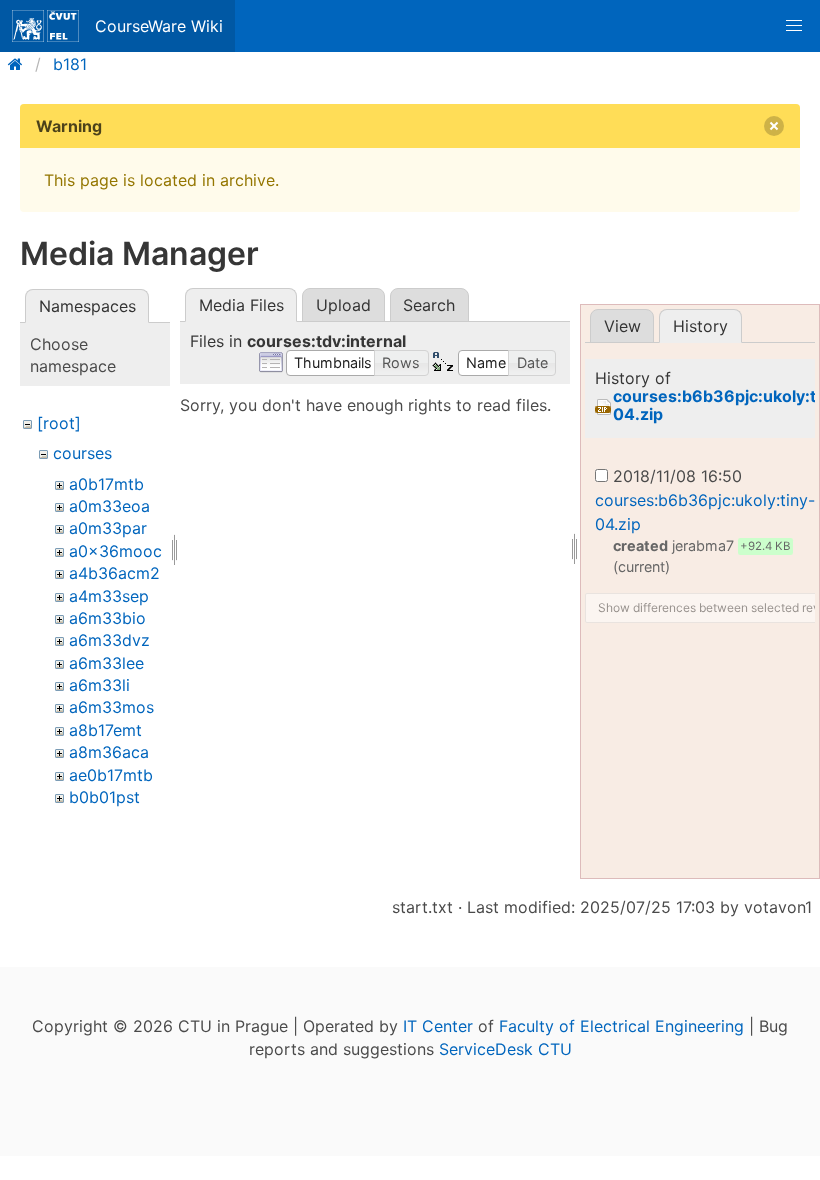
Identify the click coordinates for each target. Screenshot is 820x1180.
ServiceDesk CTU (505, 1049)
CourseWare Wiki (159, 26)
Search (429, 305)
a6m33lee (106, 663)
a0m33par (108, 528)
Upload (343, 305)
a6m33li (99, 685)
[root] (59, 423)
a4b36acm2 (114, 573)
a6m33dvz (109, 640)
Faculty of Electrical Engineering (621, 1026)
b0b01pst (104, 797)
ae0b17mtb (111, 775)
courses (82, 453)
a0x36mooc (115, 551)
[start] (21, 64)
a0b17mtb (106, 484)
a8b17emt (105, 730)
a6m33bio (107, 618)
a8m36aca (109, 752)
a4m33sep (109, 596)
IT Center (438, 1026)
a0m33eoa (109, 506)
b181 (70, 64)
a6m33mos (111, 707)
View (622, 326)
